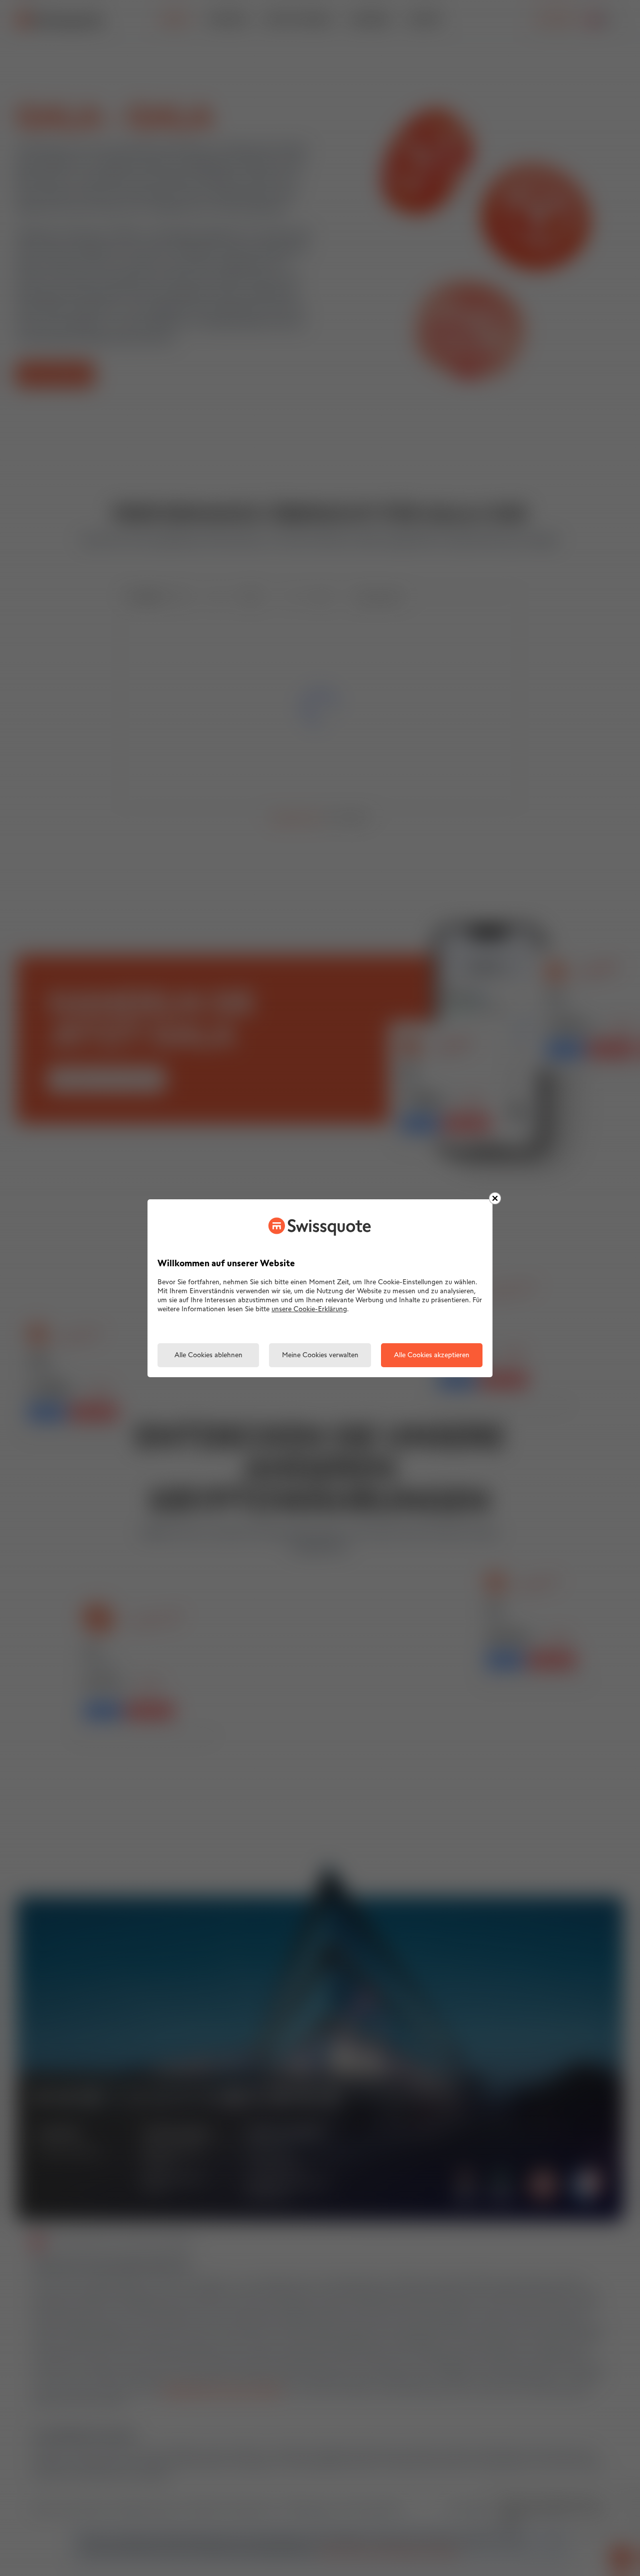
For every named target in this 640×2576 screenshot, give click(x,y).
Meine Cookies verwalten (320, 1355)
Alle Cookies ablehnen (208, 1355)
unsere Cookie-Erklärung (309, 1309)
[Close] (495, 1198)
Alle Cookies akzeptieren (432, 1355)
